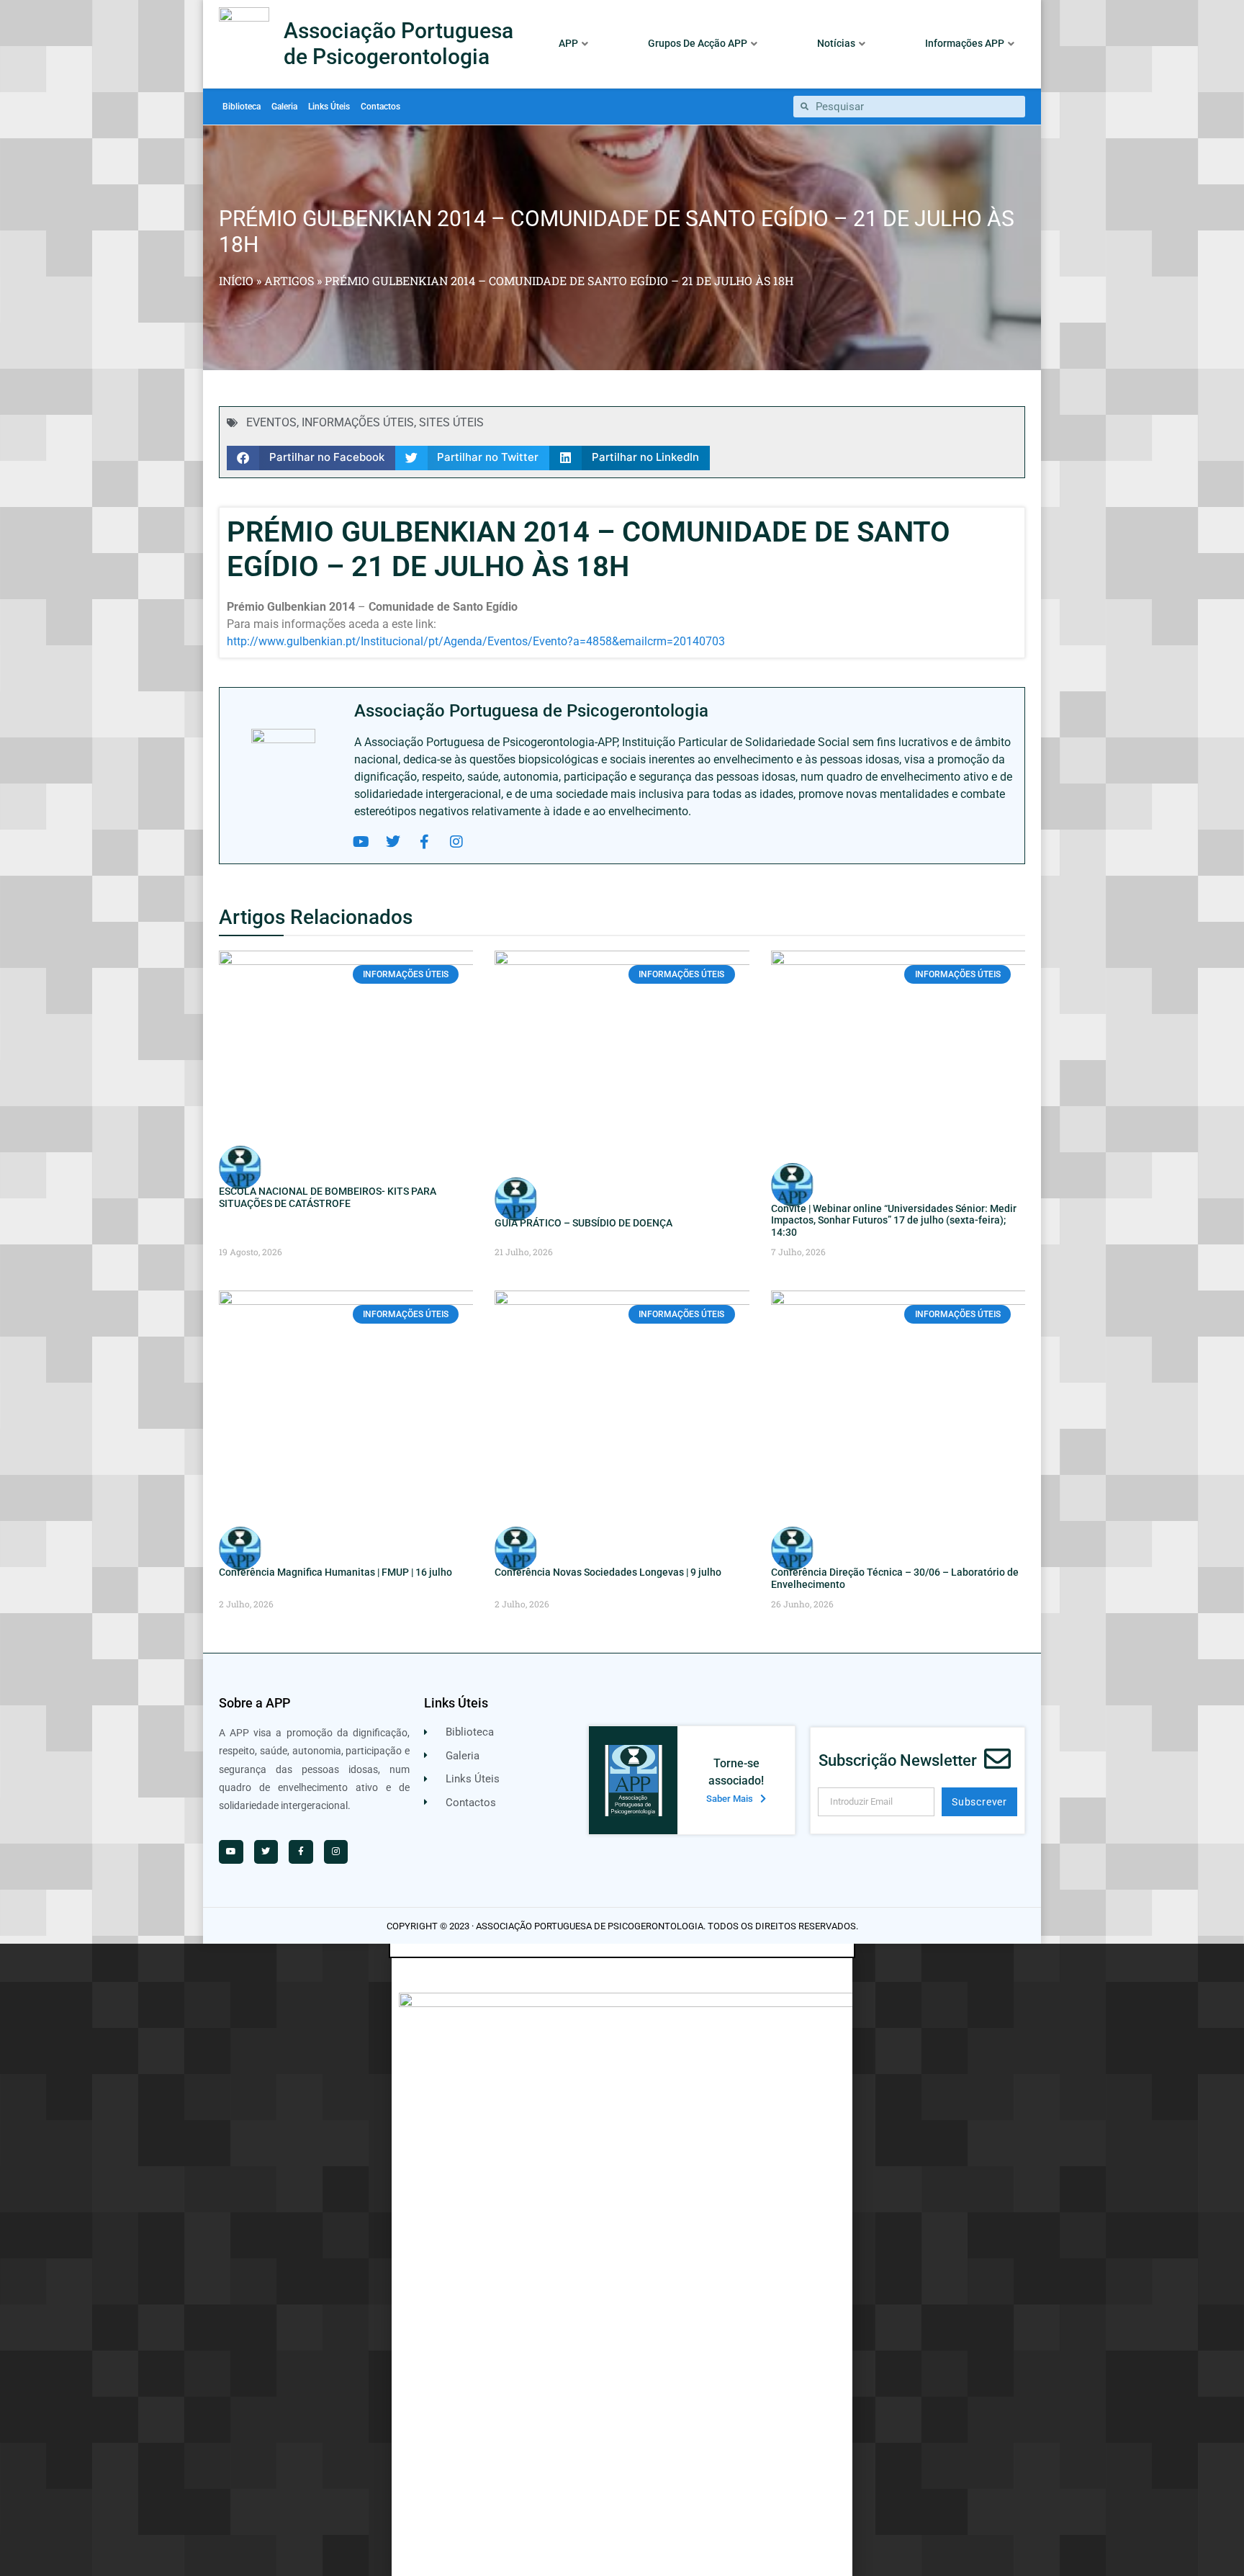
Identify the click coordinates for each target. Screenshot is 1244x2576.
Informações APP (965, 43)
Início (236, 281)
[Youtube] (361, 842)
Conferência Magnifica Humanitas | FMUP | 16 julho (335, 1572)
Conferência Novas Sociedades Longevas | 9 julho (608, 1572)
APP (568, 43)
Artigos (289, 281)
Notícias (836, 43)
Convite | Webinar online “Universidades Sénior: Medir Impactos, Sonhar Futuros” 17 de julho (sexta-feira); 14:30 (894, 1221)
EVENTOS (271, 422)
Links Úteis (329, 107)
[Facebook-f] (425, 842)
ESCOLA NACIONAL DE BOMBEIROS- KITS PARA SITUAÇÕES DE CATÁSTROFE (328, 1197)
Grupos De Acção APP (698, 43)
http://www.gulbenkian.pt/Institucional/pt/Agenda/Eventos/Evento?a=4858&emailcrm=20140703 (476, 641)
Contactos (380, 107)
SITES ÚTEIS (451, 422)
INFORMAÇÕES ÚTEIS (358, 422)
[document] (622, 2260)
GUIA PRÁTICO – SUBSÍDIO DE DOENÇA (583, 1223)
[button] (311, 458)
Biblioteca (242, 107)
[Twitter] (393, 842)
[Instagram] (456, 842)
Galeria (284, 107)
